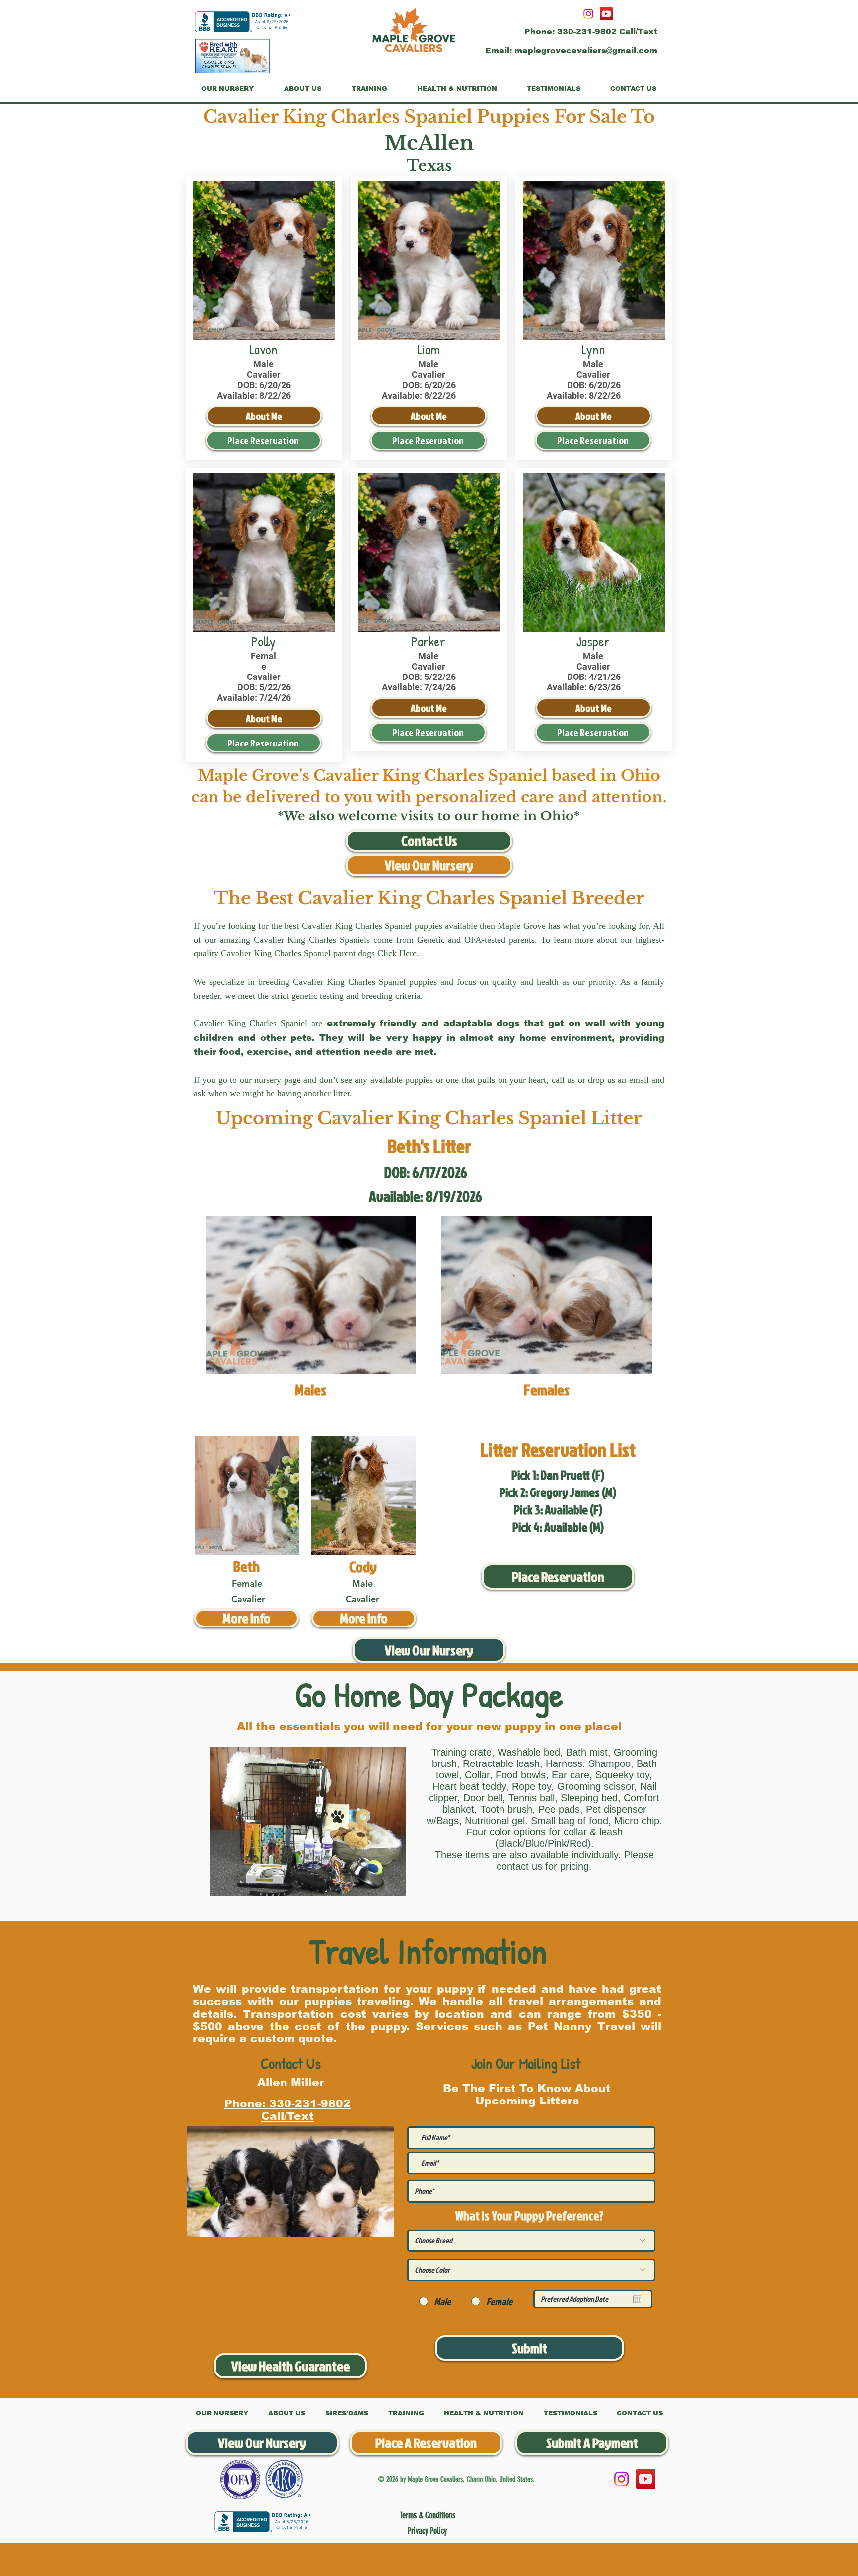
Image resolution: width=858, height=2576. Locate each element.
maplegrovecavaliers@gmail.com (586, 50)
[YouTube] (606, 14)
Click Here (397, 953)
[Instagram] (588, 14)
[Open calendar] (637, 2299)
